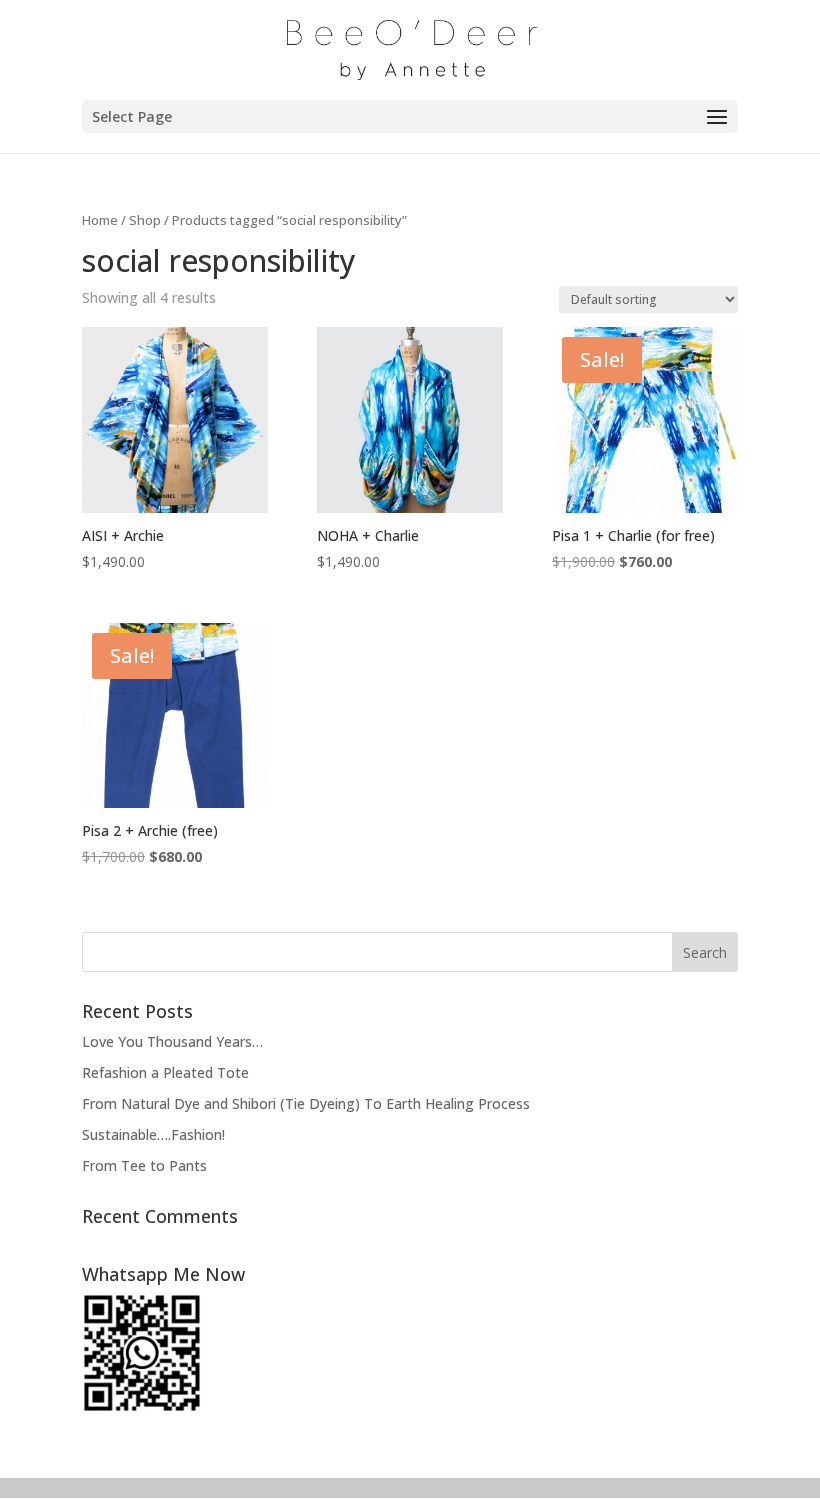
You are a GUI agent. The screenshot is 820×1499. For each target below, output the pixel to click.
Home (100, 220)
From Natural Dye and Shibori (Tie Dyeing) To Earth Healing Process (306, 1103)
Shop (145, 220)
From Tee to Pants (144, 1165)
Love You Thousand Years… (172, 1041)
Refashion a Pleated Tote (165, 1072)
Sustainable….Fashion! (153, 1134)
